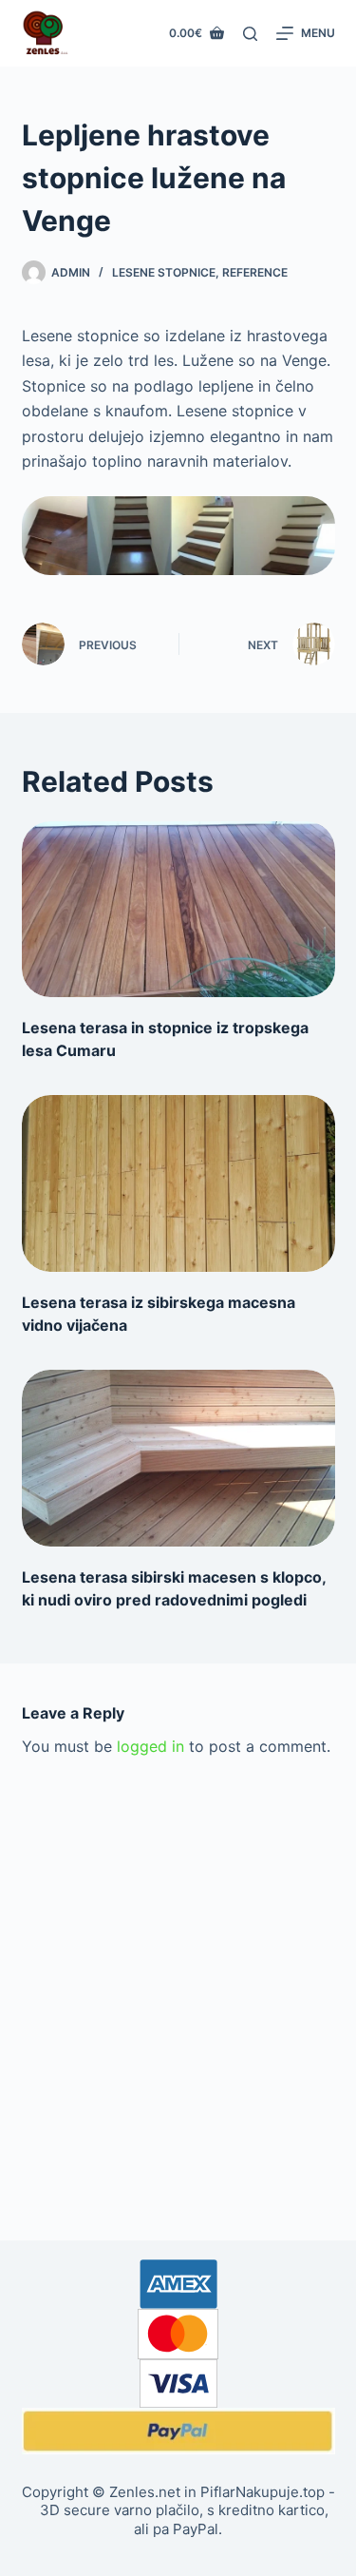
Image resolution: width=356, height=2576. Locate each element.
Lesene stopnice (164, 272)
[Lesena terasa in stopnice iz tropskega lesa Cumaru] (178, 910)
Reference (255, 272)
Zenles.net (145, 2492)
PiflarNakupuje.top (262, 2492)
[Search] (250, 34)
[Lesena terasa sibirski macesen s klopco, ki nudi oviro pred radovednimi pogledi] (178, 1458)
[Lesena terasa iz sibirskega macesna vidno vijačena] (178, 1183)
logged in (150, 1746)
